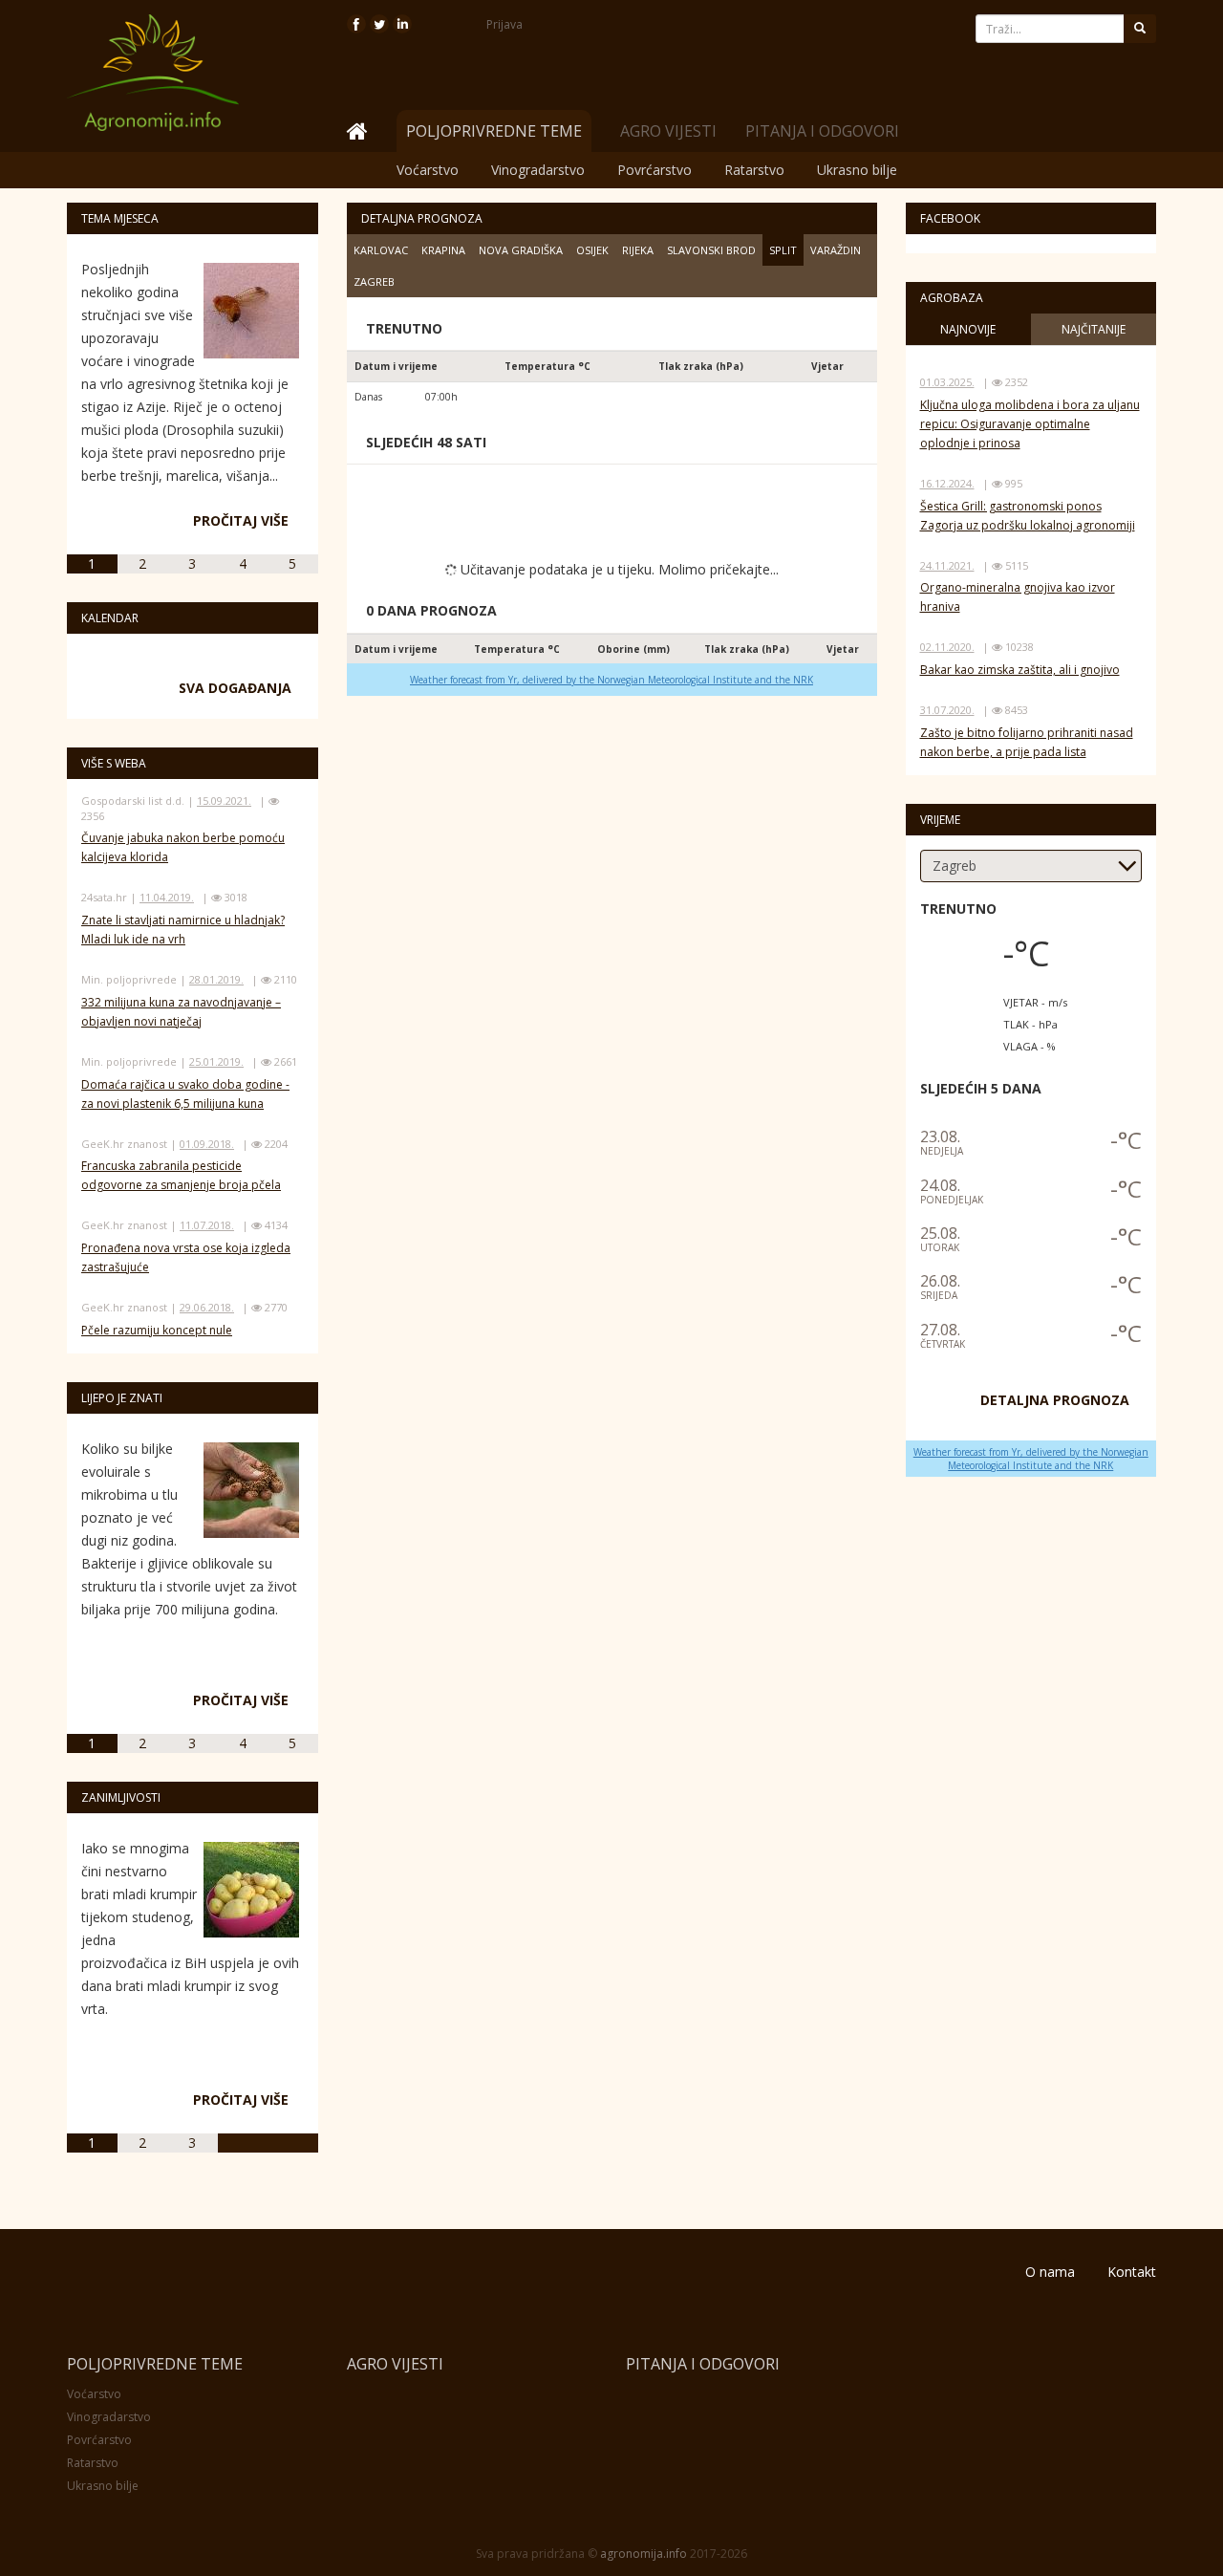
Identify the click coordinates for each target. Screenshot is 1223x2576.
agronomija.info (644, 2554)
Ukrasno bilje (857, 170)
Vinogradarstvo (538, 170)
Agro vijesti (668, 131)
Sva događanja (235, 688)
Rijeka (638, 250)
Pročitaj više (241, 520)
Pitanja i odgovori (822, 131)
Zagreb (374, 281)
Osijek (592, 250)
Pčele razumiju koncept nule (157, 1330)
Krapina (443, 250)
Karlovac (381, 250)
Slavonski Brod (711, 250)
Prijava (504, 24)
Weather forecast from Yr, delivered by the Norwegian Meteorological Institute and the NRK (611, 680)
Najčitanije (1094, 329)
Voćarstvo (428, 170)
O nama (1050, 2272)
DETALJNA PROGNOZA (1055, 1400)
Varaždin (836, 250)
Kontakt (1132, 2272)
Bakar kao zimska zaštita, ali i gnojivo (1020, 670)
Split (783, 250)
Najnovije (968, 329)
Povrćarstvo (654, 170)
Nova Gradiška (521, 250)
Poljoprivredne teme (155, 2364)
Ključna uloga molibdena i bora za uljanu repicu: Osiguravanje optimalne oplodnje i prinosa (1030, 424)
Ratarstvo (754, 170)
